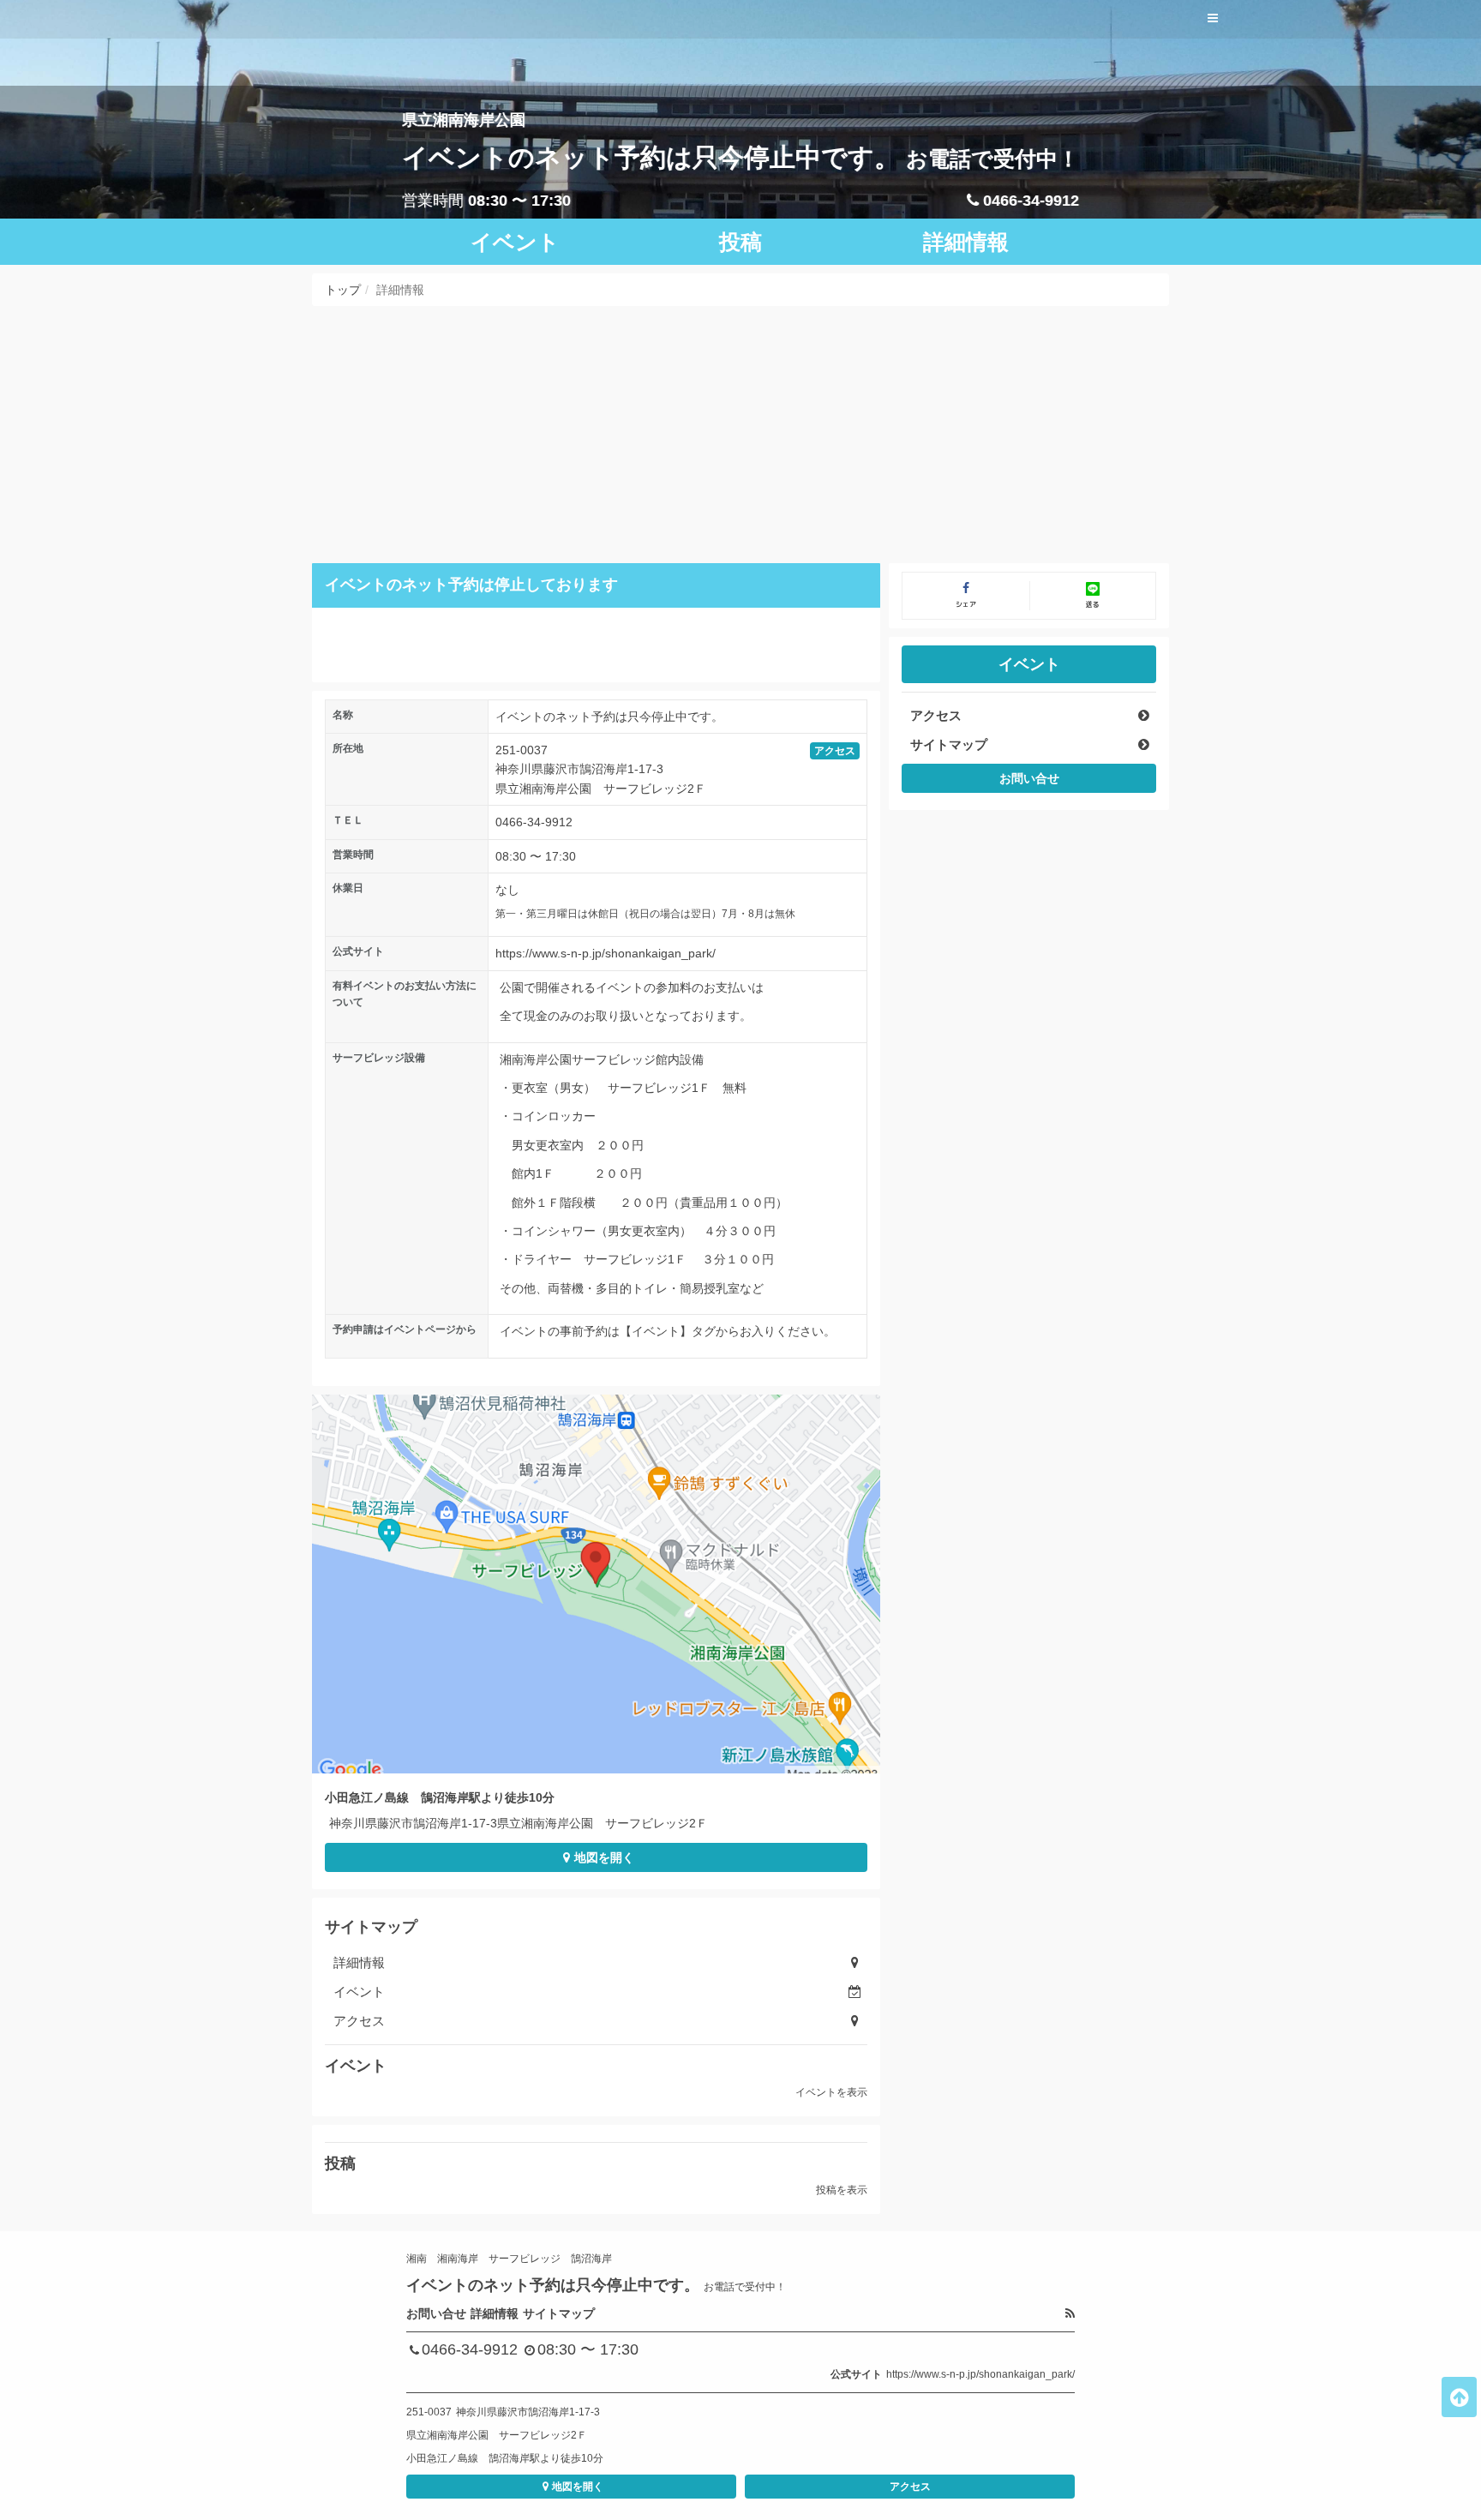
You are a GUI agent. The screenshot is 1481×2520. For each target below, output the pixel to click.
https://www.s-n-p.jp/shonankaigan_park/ (606, 953)
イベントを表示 (831, 2092)
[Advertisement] (740, 435)
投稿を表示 (842, 2190)
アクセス (835, 751)
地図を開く (604, 1857)
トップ (343, 290)
